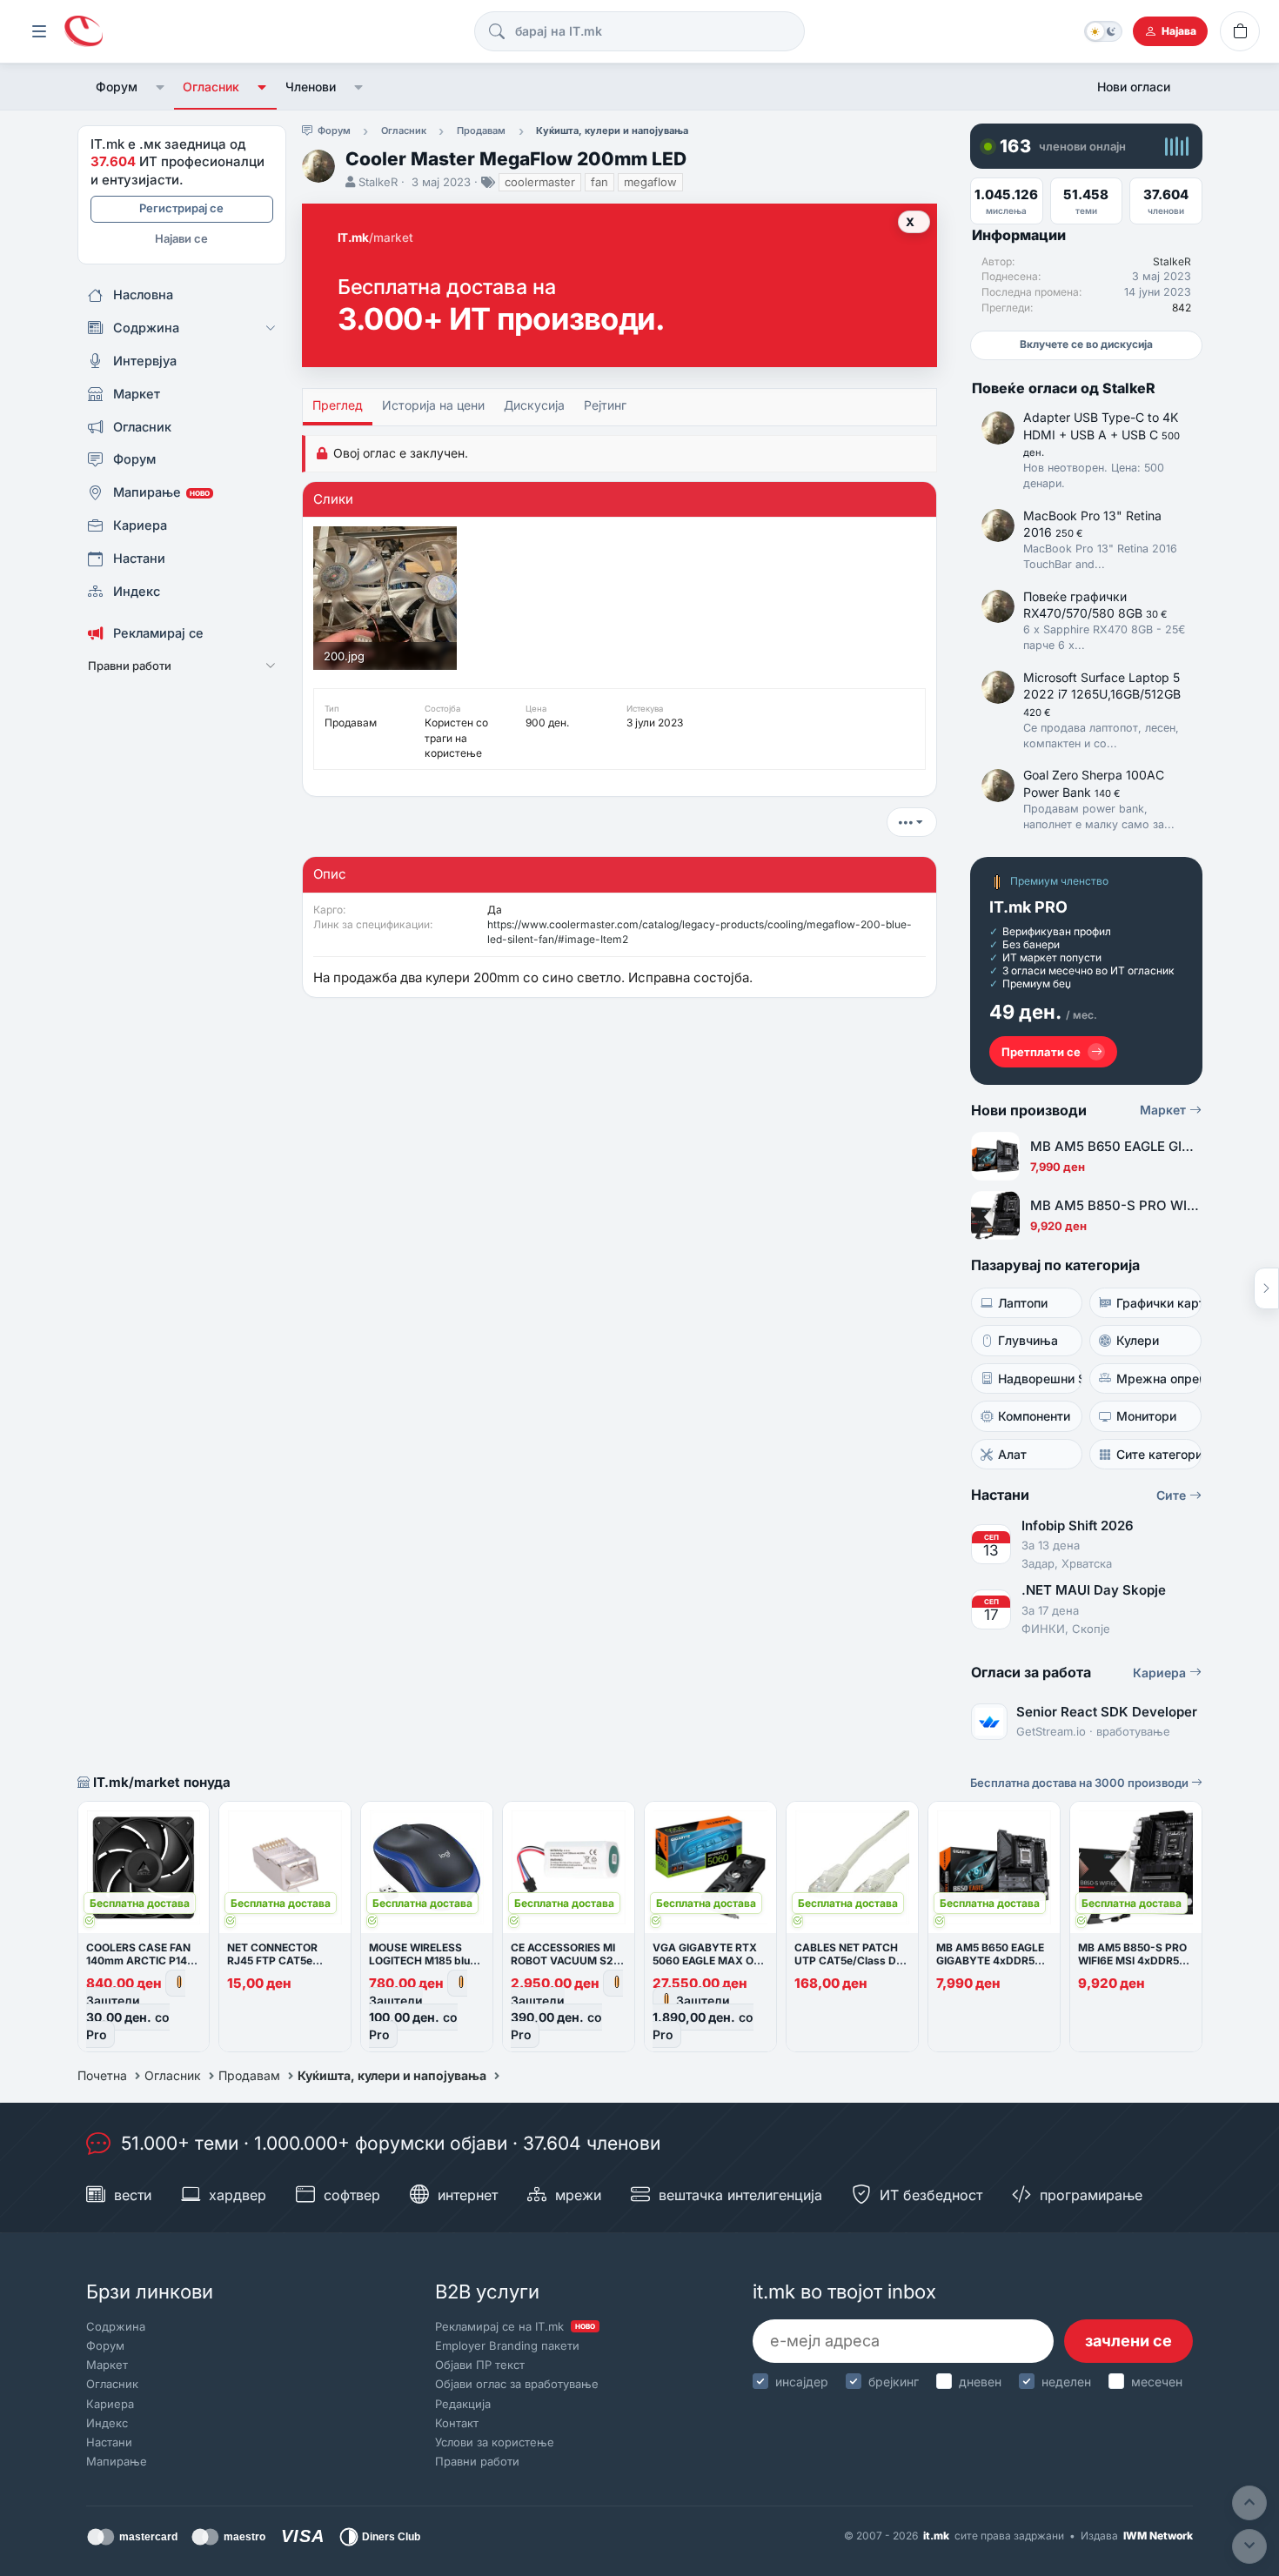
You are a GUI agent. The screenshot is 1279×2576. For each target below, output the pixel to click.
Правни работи (477, 2461)
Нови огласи (1134, 87)
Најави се (181, 238)
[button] (161, 87)
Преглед (338, 405)
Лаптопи (1023, 1303)
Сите (1173, 1495)
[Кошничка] (1240, 31)
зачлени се (1128, 2341)
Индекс (107, 2423)
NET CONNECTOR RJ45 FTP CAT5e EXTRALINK (272, 1960)
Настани (109, 2442)
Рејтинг (605, 405)
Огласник (211, 87)
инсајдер (802, 2382)
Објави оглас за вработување (517, 2384)
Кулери (1138, 1340)
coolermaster (540, 182)
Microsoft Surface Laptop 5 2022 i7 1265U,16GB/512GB (1102, 694)
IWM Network (1158, 2536)
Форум (117, 87)
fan (599, 182)
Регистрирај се (181, 208)
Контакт (457, 2423)
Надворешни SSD (1040, 1378)
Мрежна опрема (1158, 1378)
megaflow (650, 182)
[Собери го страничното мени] (39, 31)
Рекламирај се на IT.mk (515, 2326)
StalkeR (378, 182)
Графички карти (1158, 1303)
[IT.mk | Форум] (84, 32)
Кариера (1161, 1673)
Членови (311, 87)
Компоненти (1034, 1416)
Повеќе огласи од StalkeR (1064, 388)
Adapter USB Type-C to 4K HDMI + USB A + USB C (1102, 434)
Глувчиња (1028, 1340)
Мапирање (117, 2461)
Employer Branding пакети (507, 2345)
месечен (1157, 2382)
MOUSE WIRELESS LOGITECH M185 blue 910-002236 (422, 1960)
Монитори (1146, 1416)
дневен (980, 2382)
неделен (1066, 2382)
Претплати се (1041, 1052)
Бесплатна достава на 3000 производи (1081, 1783)
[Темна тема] (1103, 31)
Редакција (463, 2404)
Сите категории (1158, 1454)
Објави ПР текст (480, 2365)
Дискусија (534, 405)
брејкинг (894, 2382)
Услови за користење (495, 2442)
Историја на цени (433, 405)
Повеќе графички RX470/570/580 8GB (1095, 605)
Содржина (116, 2326)
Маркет (1165, 1110)
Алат (1012, 1454)
